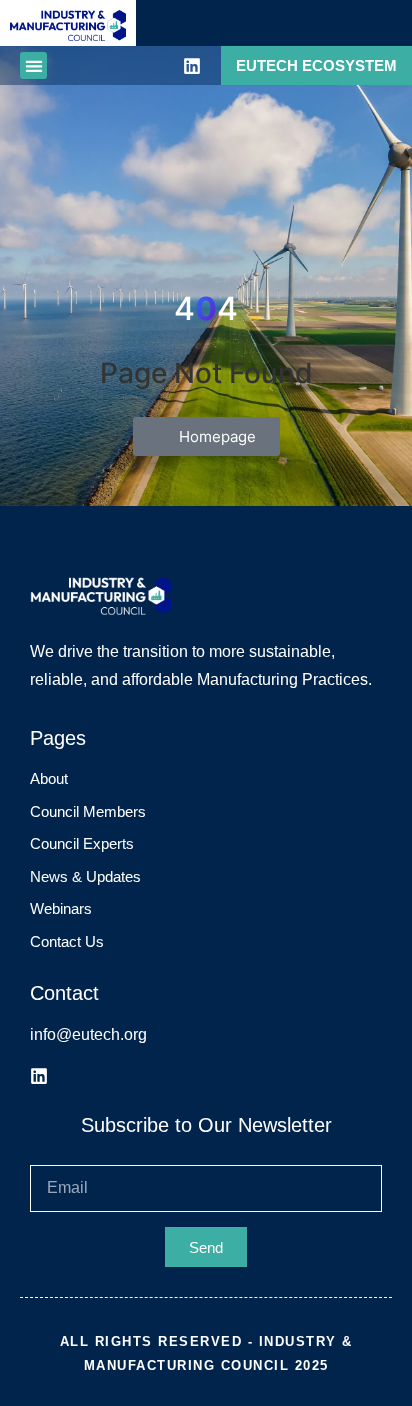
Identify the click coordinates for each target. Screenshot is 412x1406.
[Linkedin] (192, 66)
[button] (33, 65)
